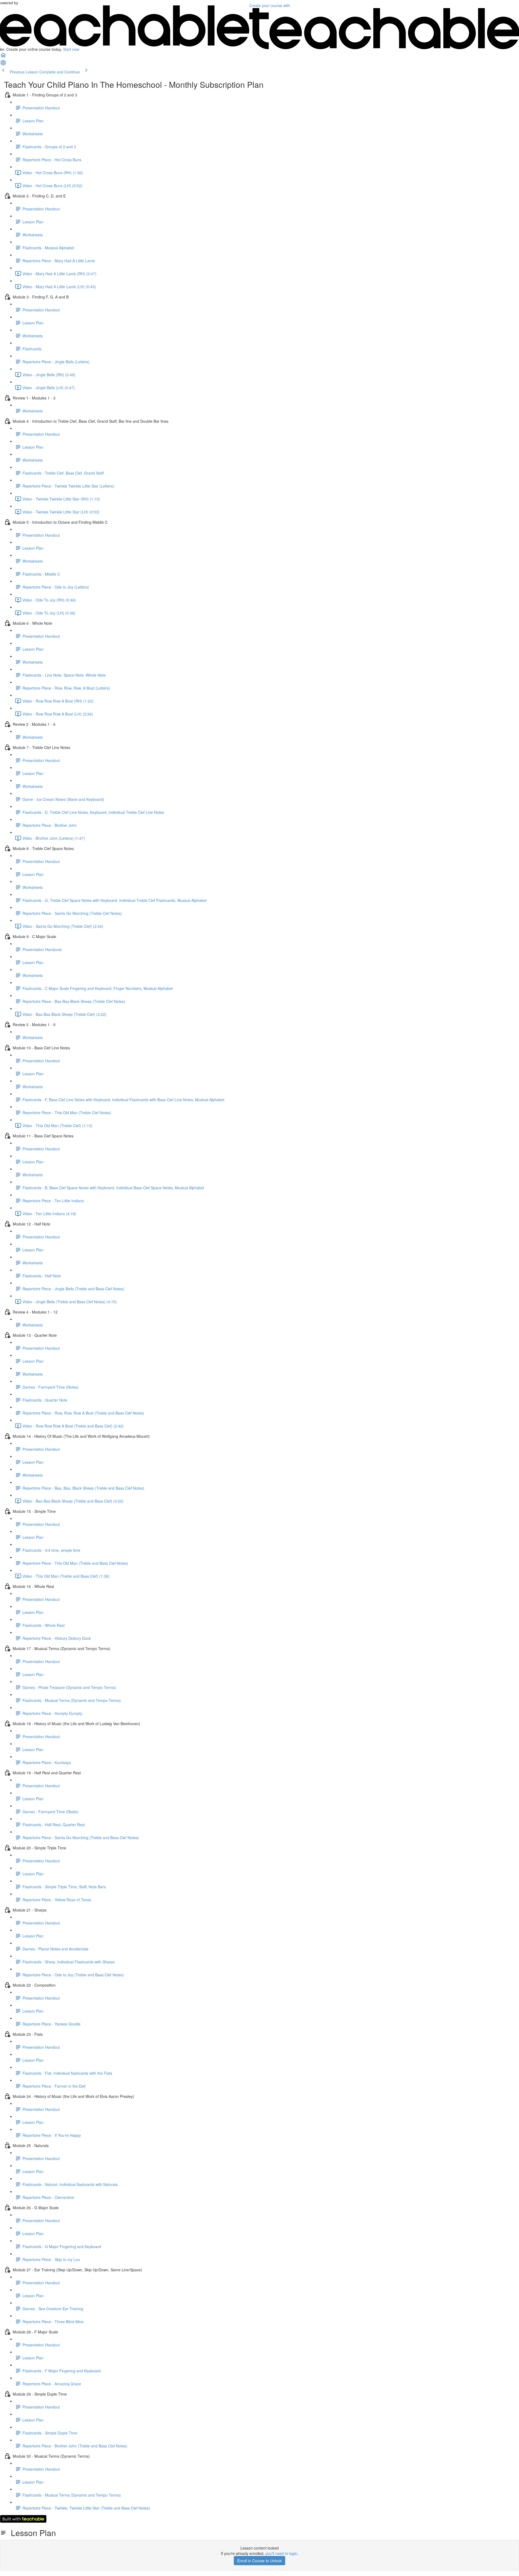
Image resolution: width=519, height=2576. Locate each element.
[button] (3, 57)
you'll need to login (281, 2553)
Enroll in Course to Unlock (259, 2561)
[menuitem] (3, 64)
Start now (71, 49)
